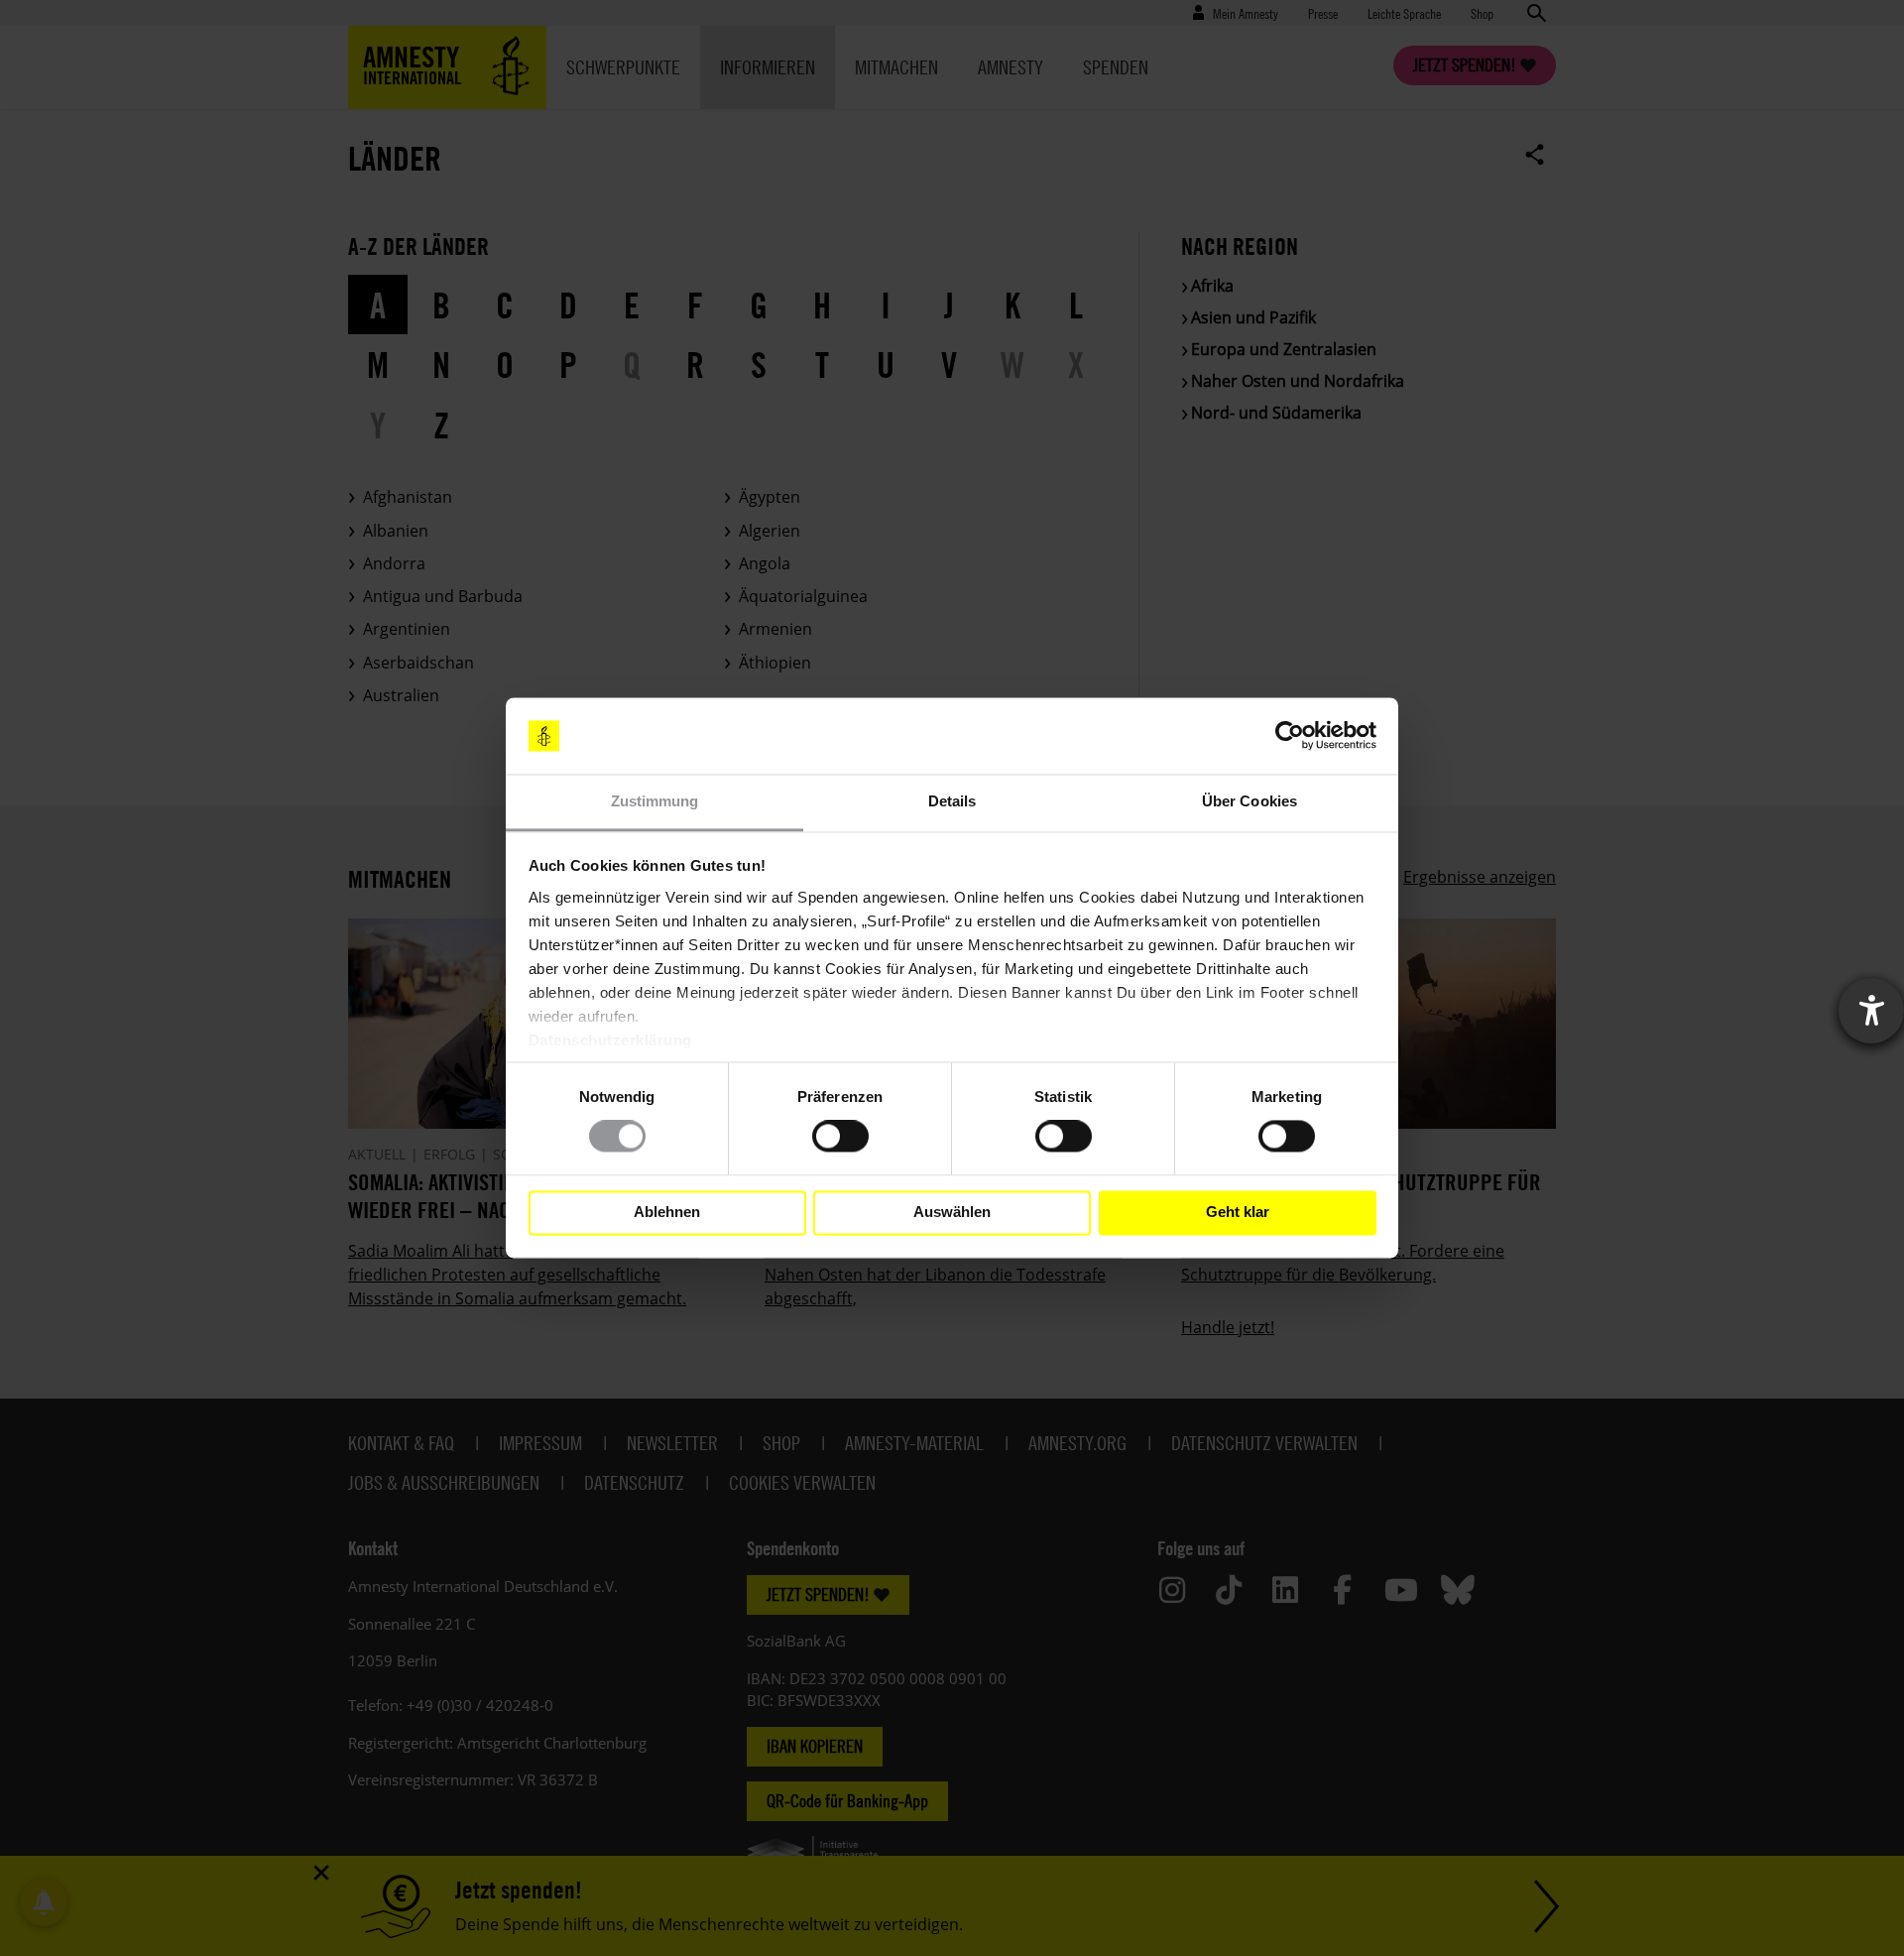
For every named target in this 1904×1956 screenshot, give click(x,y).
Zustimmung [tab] (655, 801)
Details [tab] (952, 801)
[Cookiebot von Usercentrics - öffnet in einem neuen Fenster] (1290, 736)
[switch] (840, 1137)
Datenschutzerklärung (610, 1040)
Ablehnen (667, 1213)
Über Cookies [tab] (1249, 801)
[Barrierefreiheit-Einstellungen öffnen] (1871, 1011)
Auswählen (952, 1213)
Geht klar (1238, 1213)
